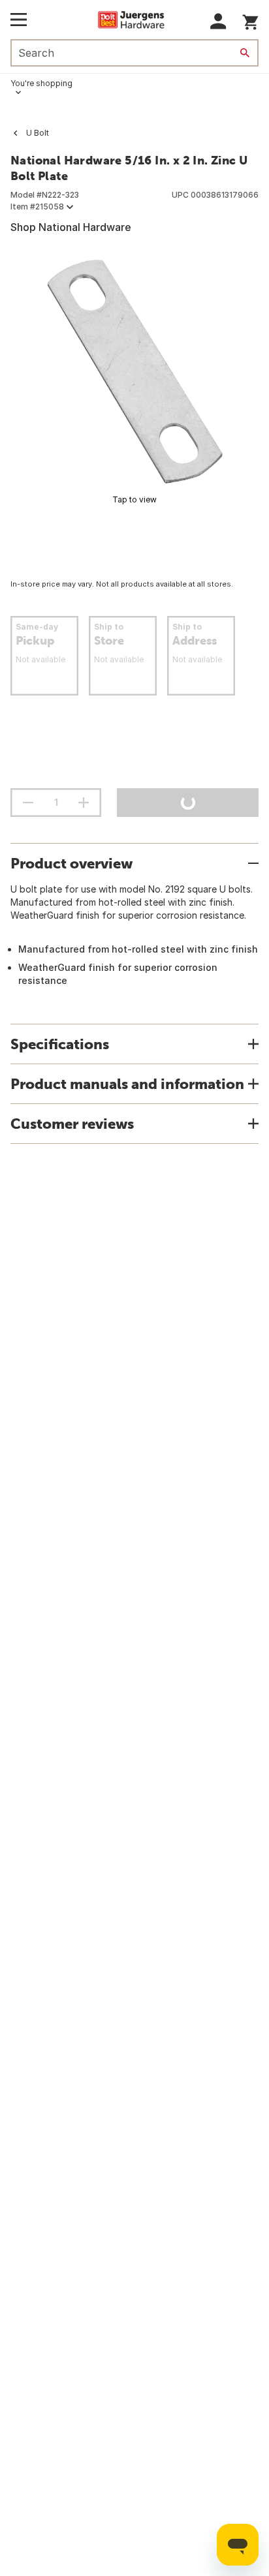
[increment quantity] (84, 803)
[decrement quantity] (28, 803)
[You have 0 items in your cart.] (250, 20)
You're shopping (41, 83)
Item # (37, 207)
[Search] (245, 53)
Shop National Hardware (71, 227)
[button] (218, 21)
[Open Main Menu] (19, 20)
